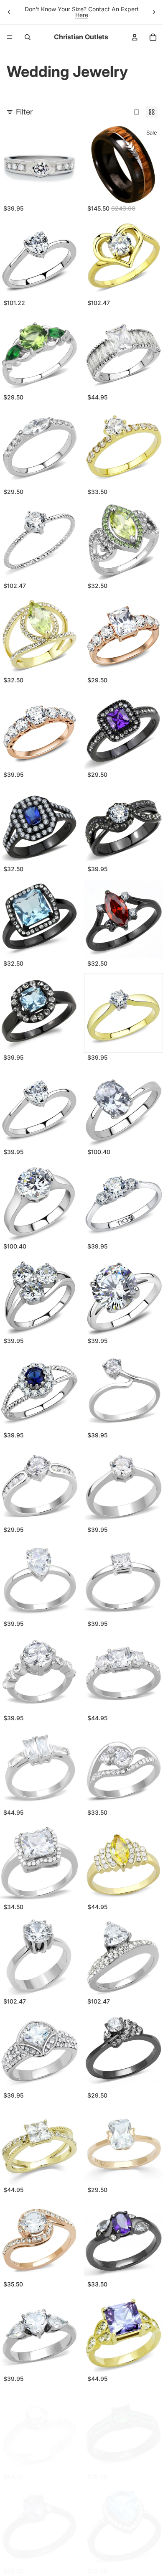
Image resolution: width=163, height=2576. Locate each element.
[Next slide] (154, 12)
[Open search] (28, 37)
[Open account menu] (135, 37)
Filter (24, 112)
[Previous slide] (9, 12)
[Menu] (10, 37)
